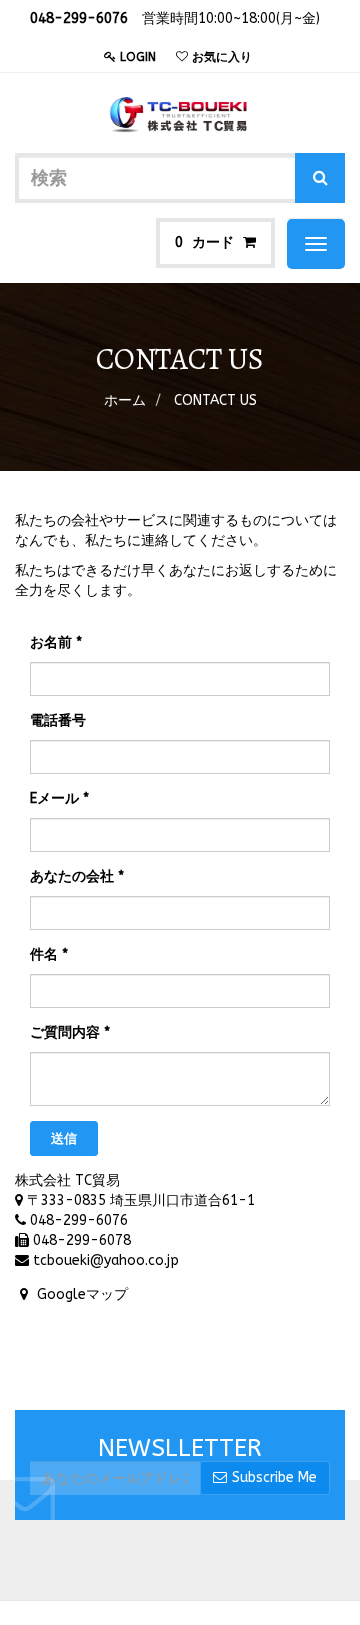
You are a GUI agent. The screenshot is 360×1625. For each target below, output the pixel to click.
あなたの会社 (72, 876)
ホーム (125, 400)
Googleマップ (82, 1294)
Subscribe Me (274, 1477)
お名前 (51, 642)
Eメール (54, 798)
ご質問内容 (65, 1032)
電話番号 (58, 720)
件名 (44, 954)
